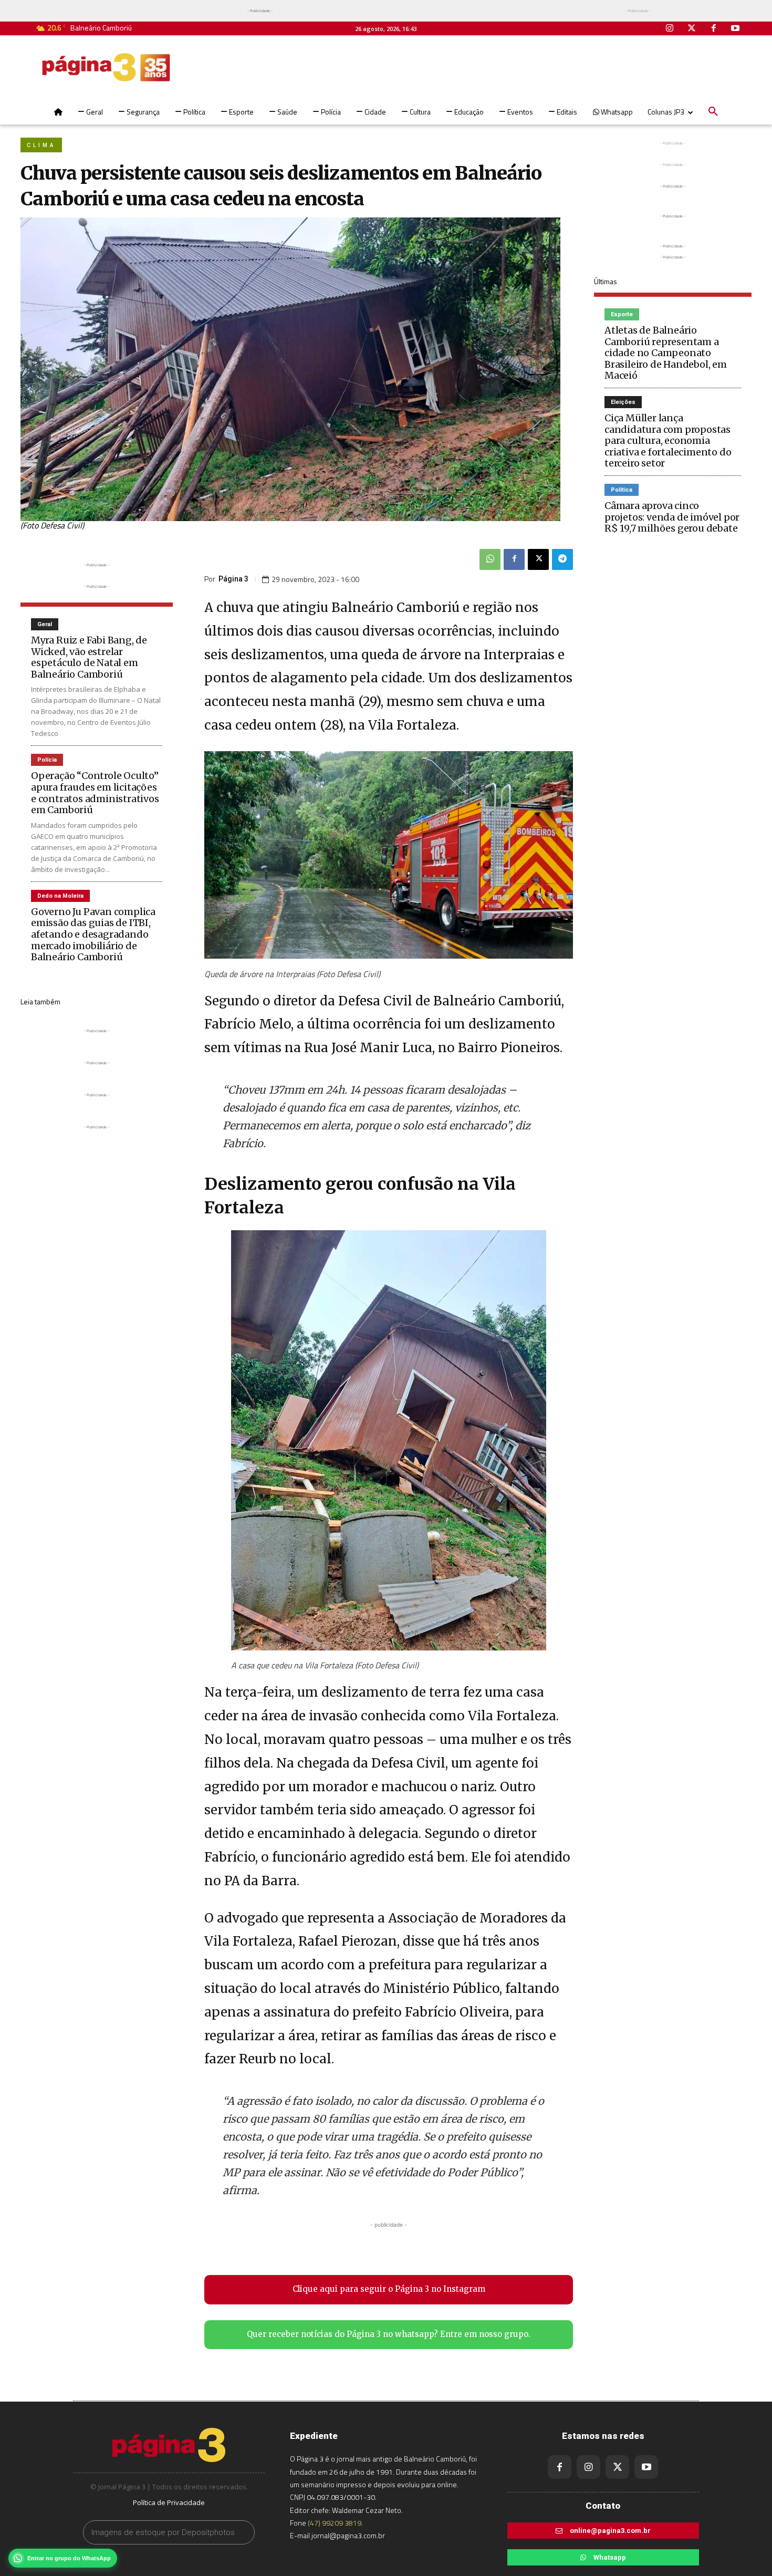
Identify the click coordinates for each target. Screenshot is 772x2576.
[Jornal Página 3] (106, 67)
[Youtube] (735, 29)
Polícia (47, 760)
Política (622, 490)
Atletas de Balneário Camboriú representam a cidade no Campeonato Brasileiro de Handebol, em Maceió (666, 353)
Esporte (622, 314)
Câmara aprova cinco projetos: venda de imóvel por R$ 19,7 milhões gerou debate (672, 517)
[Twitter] (692, 29)
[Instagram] (670, 29)
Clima (41, 145)
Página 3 (233, 579)
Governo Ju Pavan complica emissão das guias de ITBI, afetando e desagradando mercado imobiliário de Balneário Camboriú (93, 934)
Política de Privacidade (169, 2502)
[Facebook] (714, 29)
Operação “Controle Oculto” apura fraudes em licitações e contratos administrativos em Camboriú (95, 793)
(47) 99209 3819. (335, 2523)
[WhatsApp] (490, 559)
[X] (538, 559)
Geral (45, 624)
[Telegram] (562, 559)
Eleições (623, 402)
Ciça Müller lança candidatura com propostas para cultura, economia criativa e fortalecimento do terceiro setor (668, 440)
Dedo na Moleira (60, 896)
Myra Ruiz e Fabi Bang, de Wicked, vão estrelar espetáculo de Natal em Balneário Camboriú (89, 657)
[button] (713, 112)
